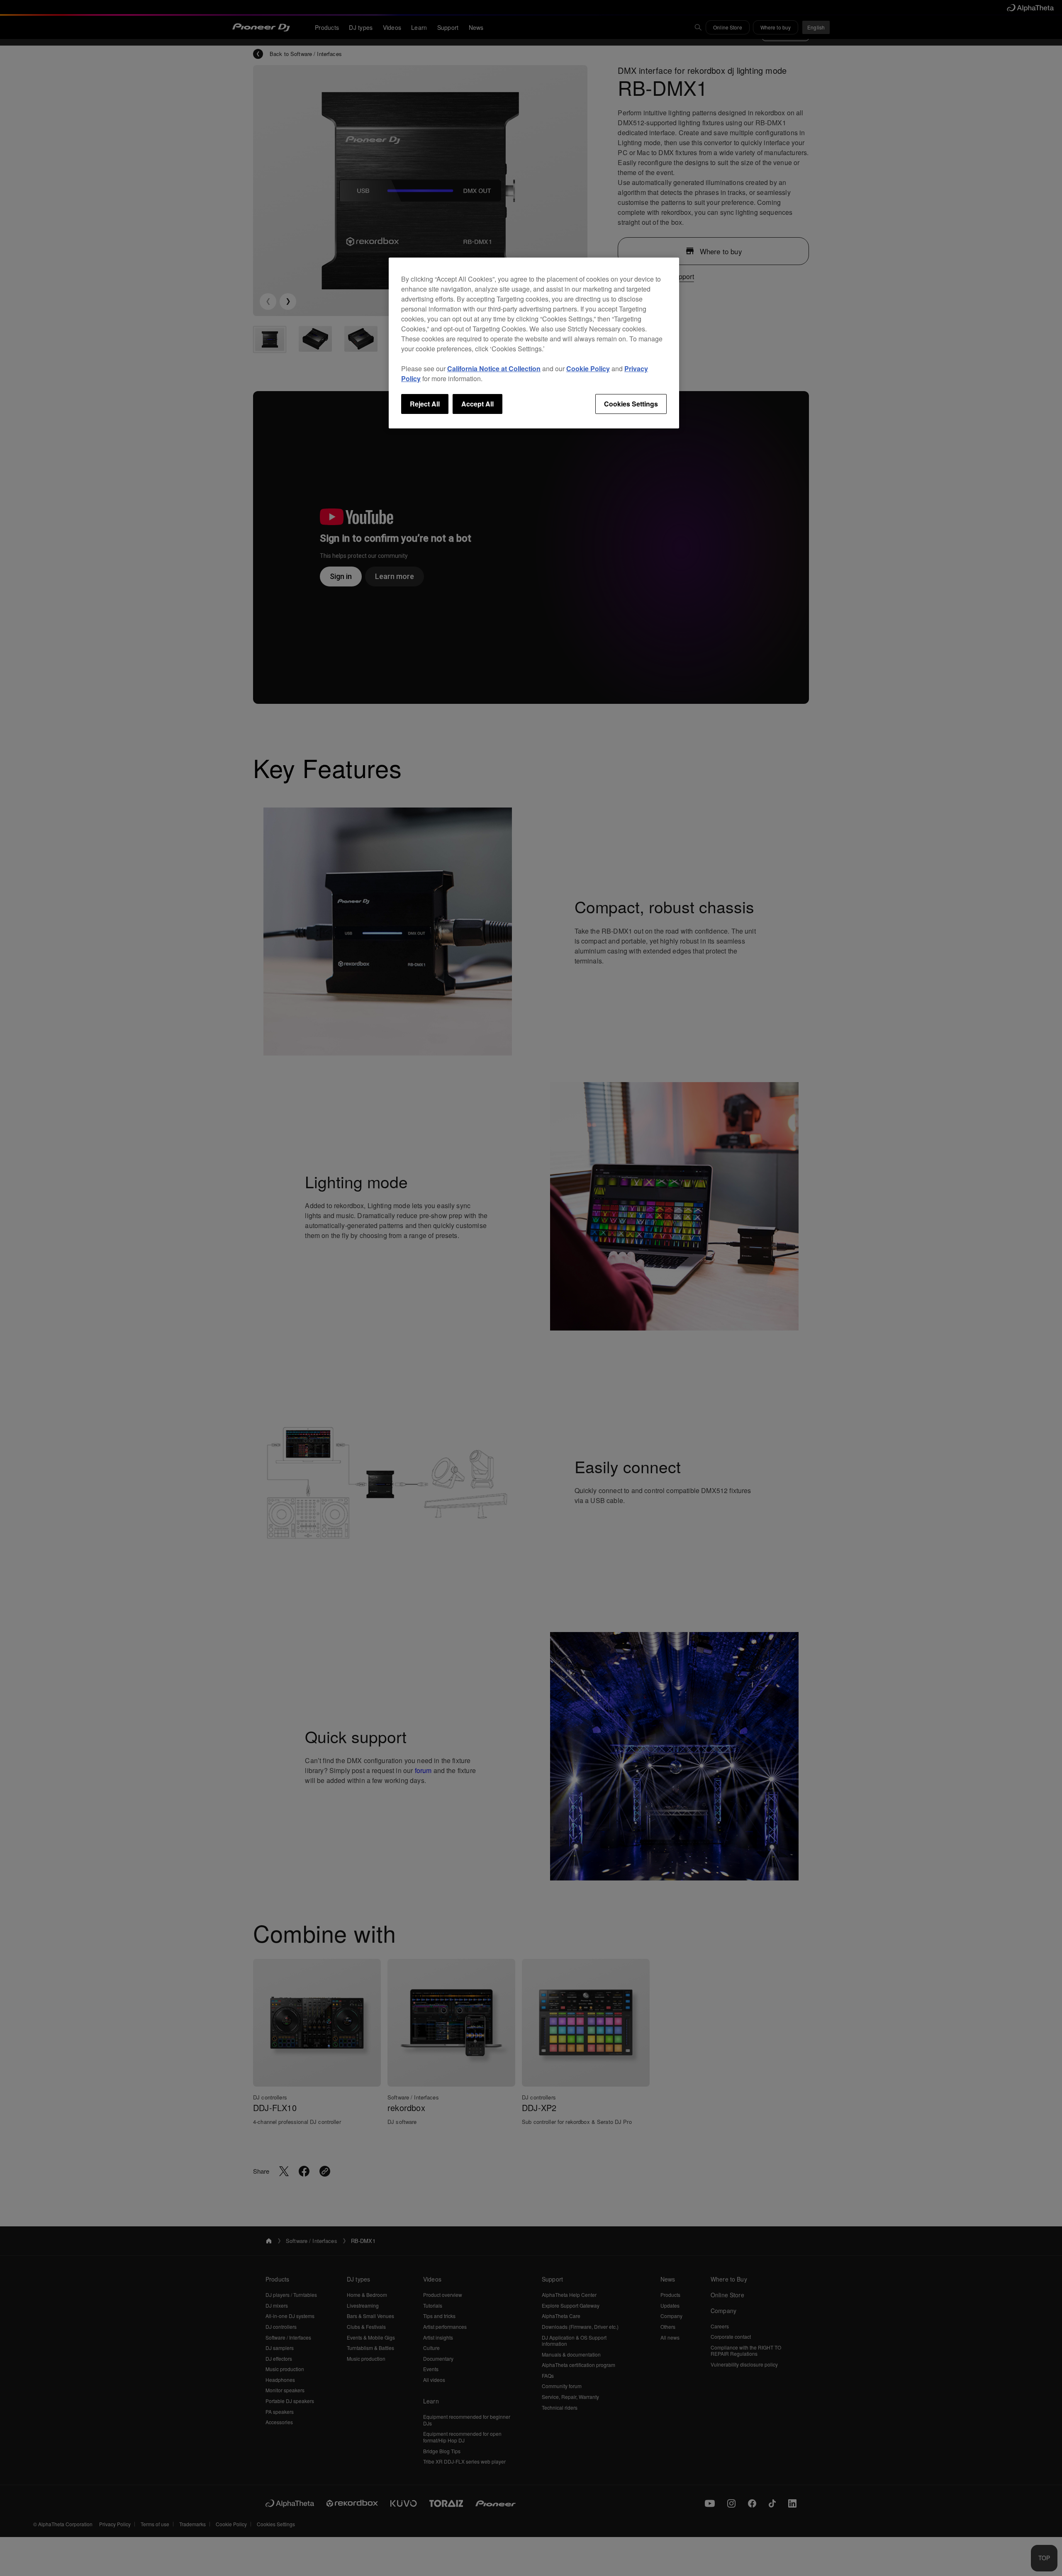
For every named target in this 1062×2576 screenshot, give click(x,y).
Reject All (425, 404)
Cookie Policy (588, 369)
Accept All (477, 404)
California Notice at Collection (494, 369)
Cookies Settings (631, 404)
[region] (534, 343)
